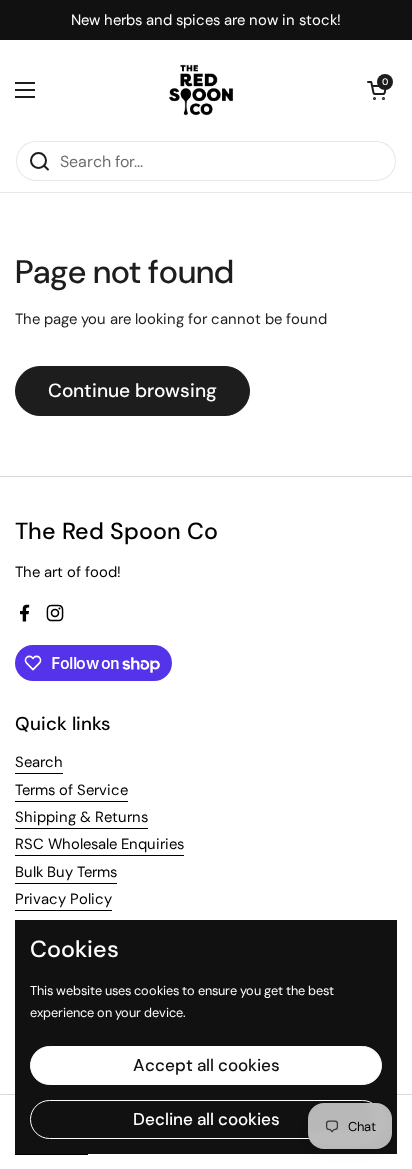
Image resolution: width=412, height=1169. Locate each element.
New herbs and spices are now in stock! (206, 20)
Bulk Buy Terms (66, 872)
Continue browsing (132, 390)
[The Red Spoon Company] (201, 90)
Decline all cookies (206, 1119)
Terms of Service (71, 790)
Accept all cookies (206, 1065)
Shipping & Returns (81, 817)
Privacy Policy (63, 899)
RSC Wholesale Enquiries (99, 844)
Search (39, 762)
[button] (377, 90)
